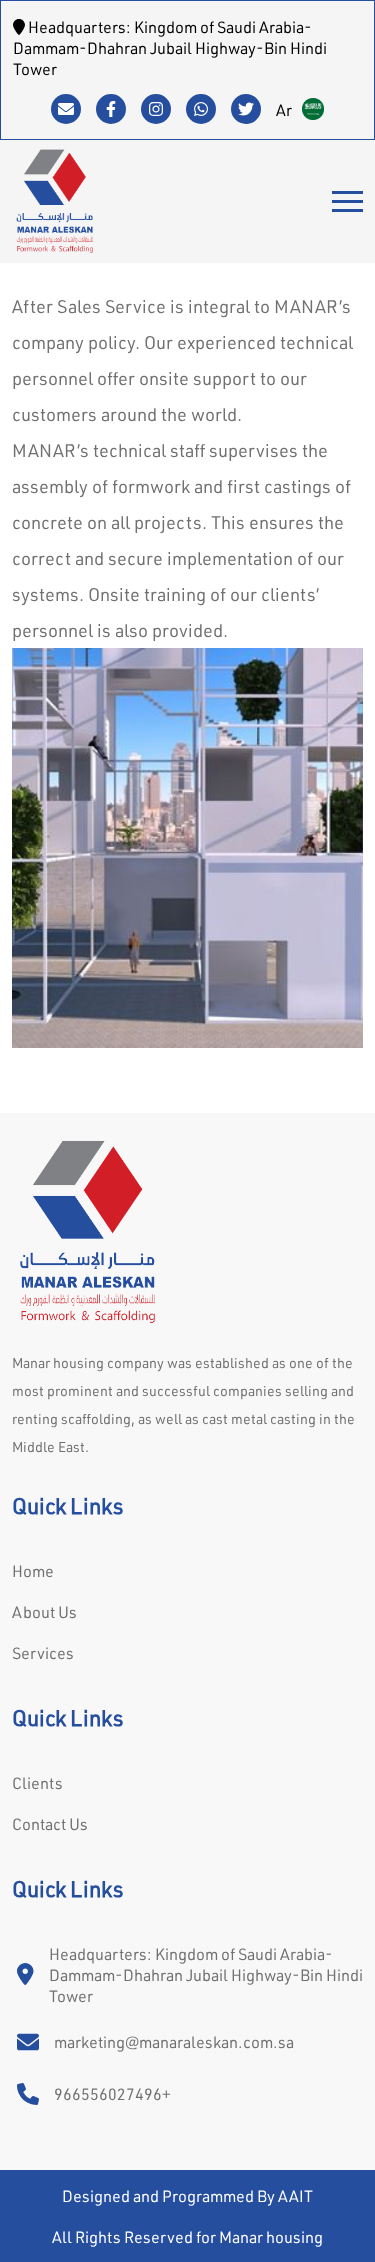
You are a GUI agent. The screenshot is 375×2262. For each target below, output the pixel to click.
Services (43, 1652)
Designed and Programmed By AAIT (187, 2195)
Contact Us (50, 1823)
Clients (37, 1782)
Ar (284, 109)
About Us (44, 1611)
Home (33, 1570)
